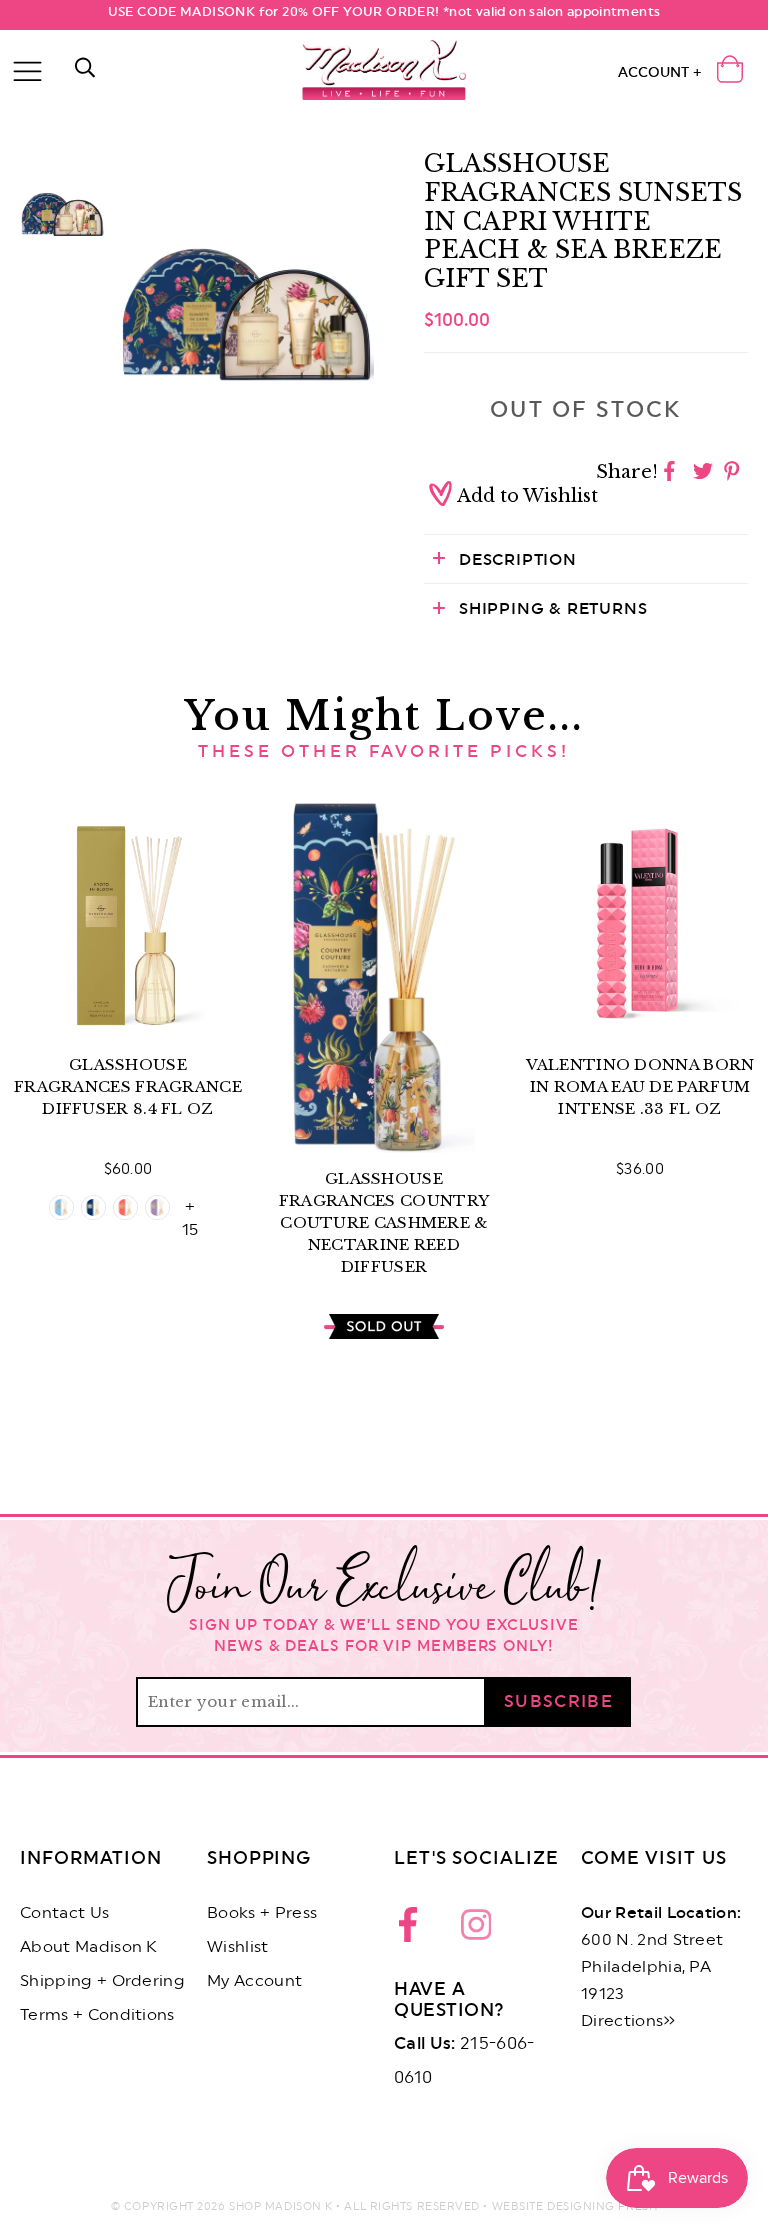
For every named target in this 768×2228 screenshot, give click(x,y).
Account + (660, 73)
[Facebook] (414, 1930)
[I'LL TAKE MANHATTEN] (93, 1207)
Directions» (628, 2021)
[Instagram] (476, 1930)
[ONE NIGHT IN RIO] (125, 1207)
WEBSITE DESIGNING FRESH (575, 2206)
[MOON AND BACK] (157, 1207)
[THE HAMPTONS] (61, 1207)
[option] (247, 272)
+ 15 (190, 1209)
